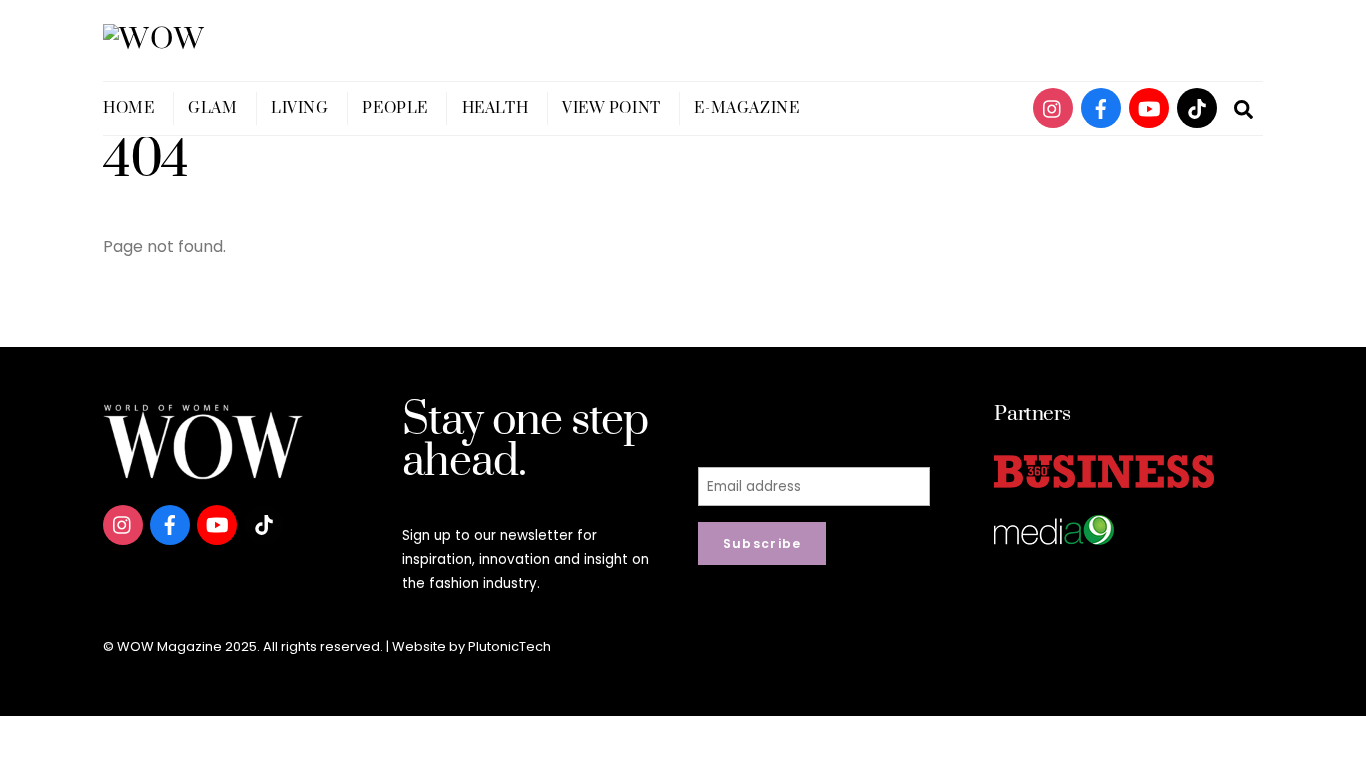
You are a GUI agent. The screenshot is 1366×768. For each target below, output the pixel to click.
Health (495, 108)
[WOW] (154, 39)
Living (299, 108)
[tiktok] (1197, 107)
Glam (212, 108)
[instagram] (1053, 107)
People (394, 108)
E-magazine (746, 108)
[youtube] (1149, 107)
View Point (611, 108)
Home (128, 108)
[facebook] (1101, 107)
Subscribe (762, 543)
